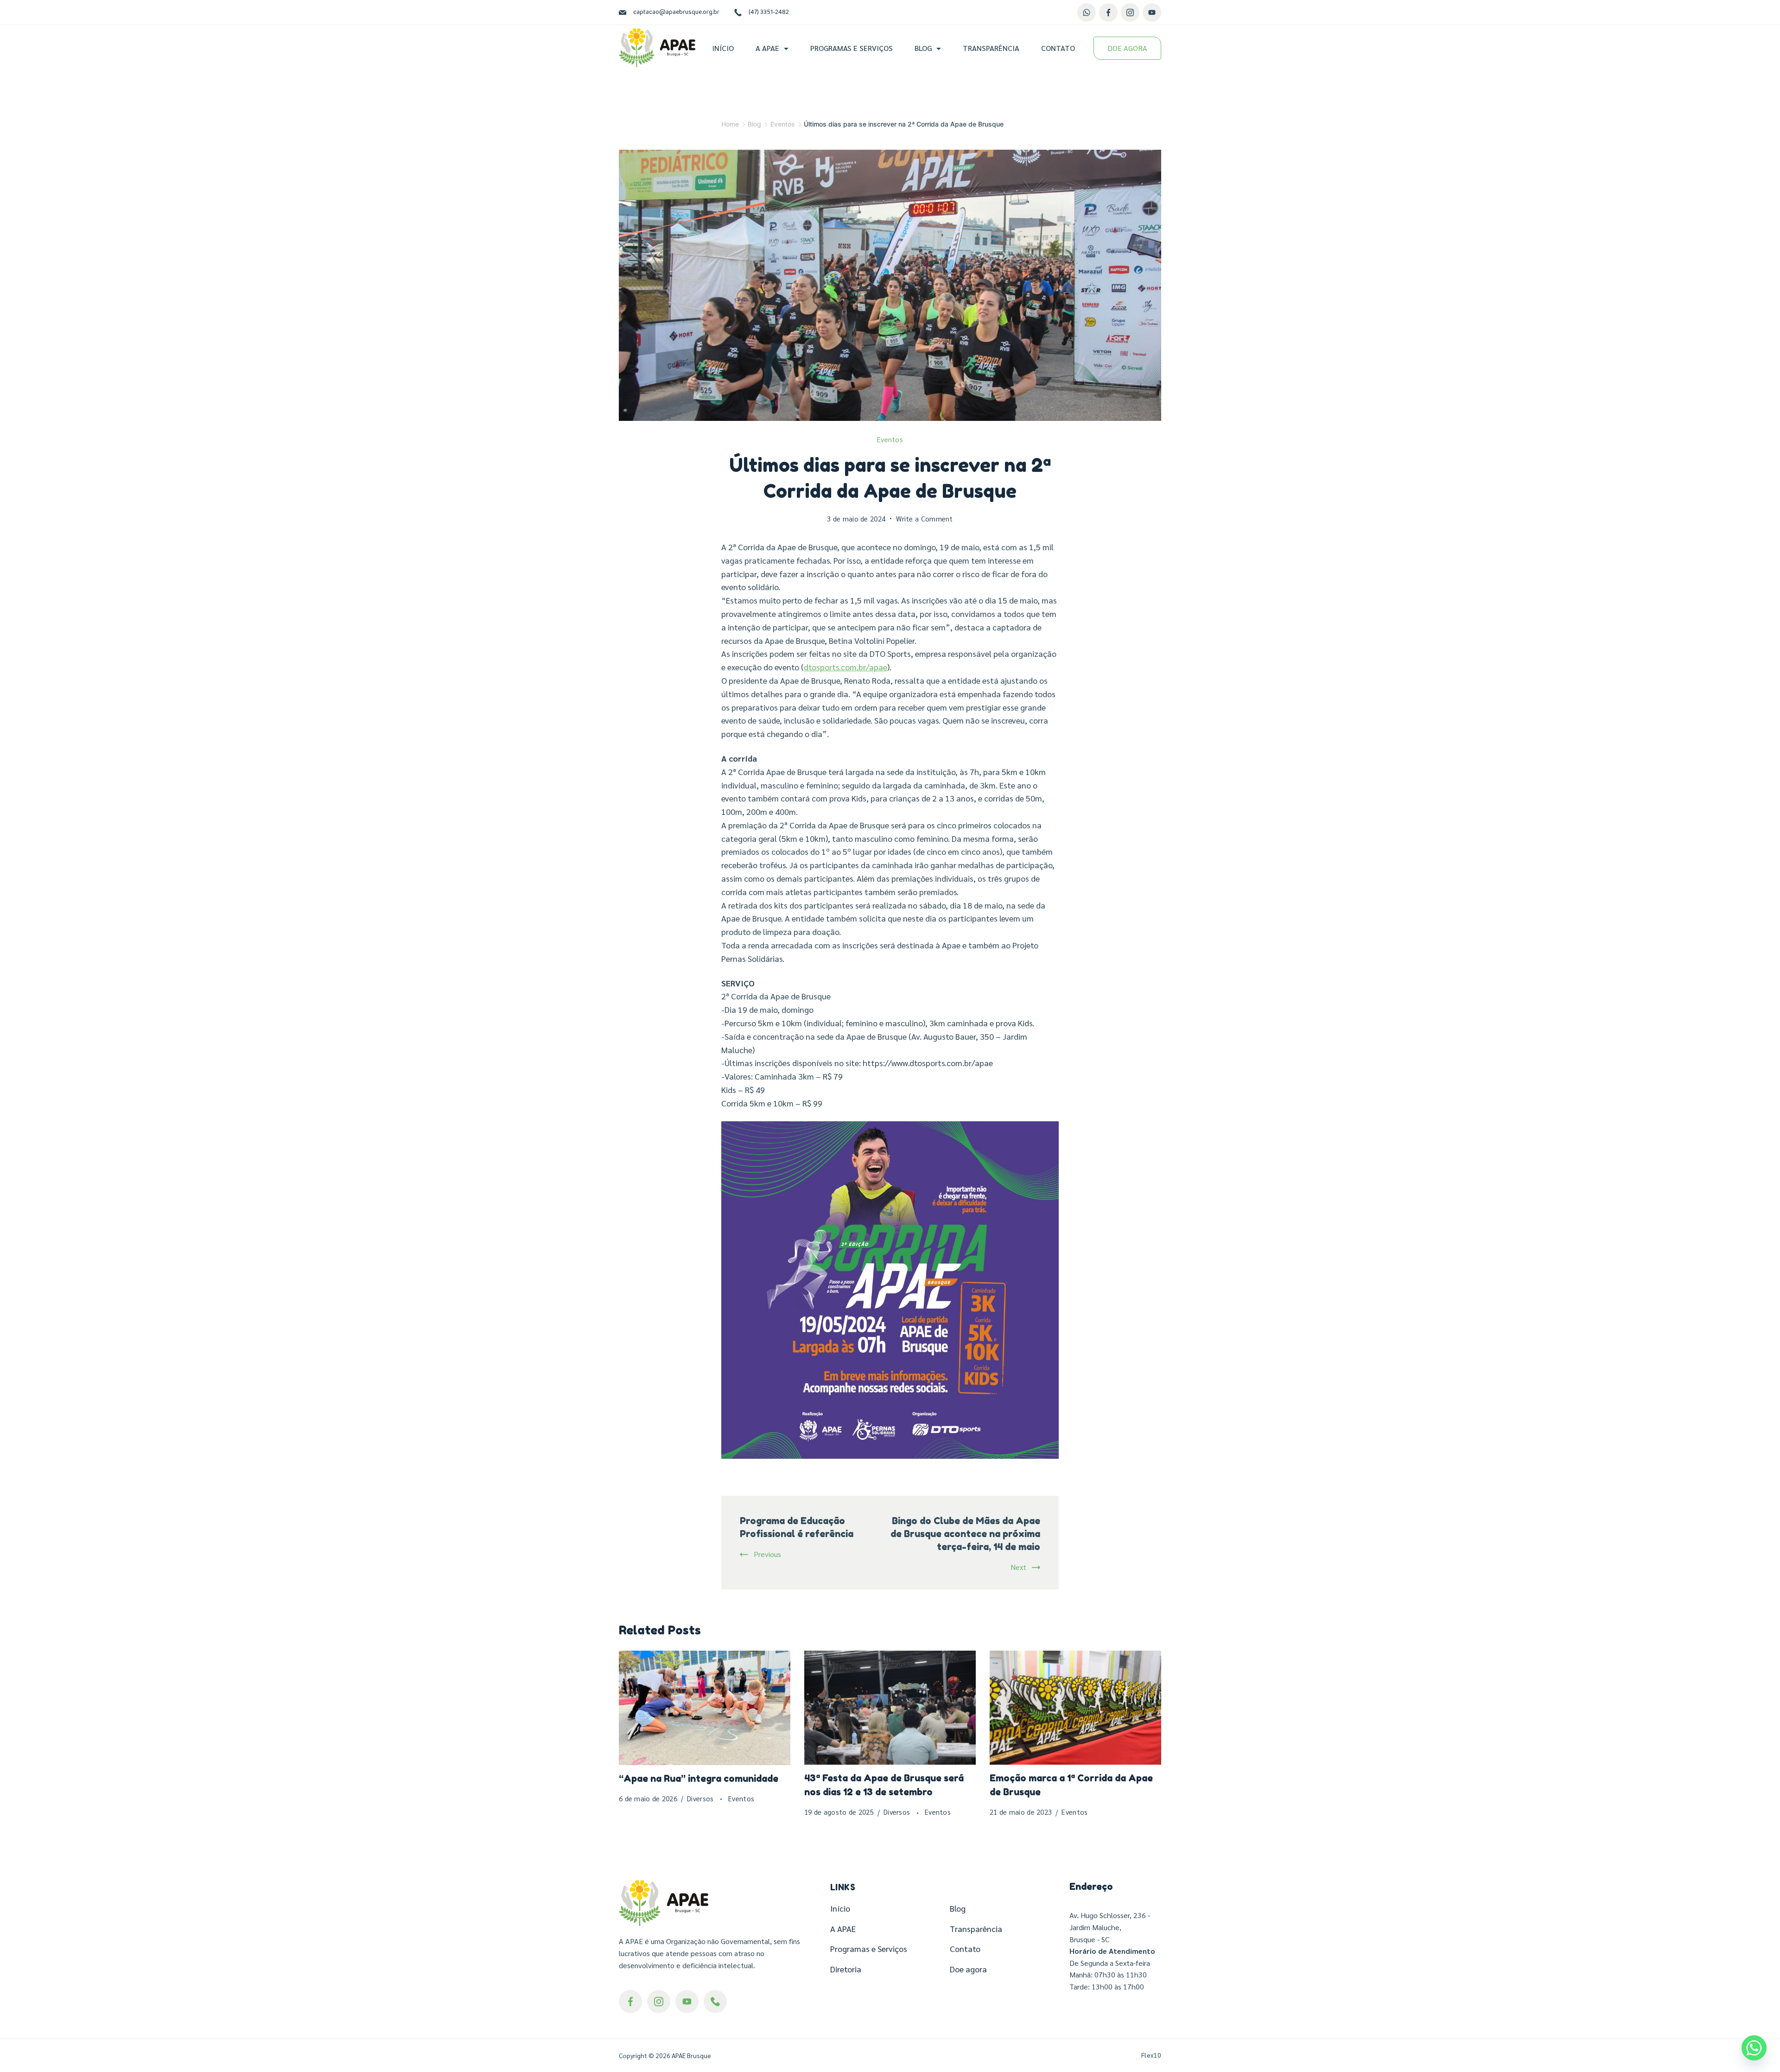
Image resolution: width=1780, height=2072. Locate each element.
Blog (923, 48)
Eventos (890, 439)
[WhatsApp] (1087, 13)
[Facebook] (1108, 13)
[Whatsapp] (1754, 2048)
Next (1018, 1567)
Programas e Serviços (852, 48)
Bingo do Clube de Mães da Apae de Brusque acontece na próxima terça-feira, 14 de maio (965, 1534)
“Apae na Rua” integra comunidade (699, 1779)
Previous (767, 1554)
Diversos (701, 1798)
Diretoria (846, 1969)
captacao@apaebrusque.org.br (676, 12)
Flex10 (1151, 2055)
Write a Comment (925, 519)
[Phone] (715, 2002)
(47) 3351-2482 (769, 12)
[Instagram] (1130, 13)
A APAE (767, 48)
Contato (1058, 48)
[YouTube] (1152, 13)
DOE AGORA (1127, 48)
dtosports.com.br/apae (845, 667)
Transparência (991, 48)
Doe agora (968, 1969)
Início (723, 48)
